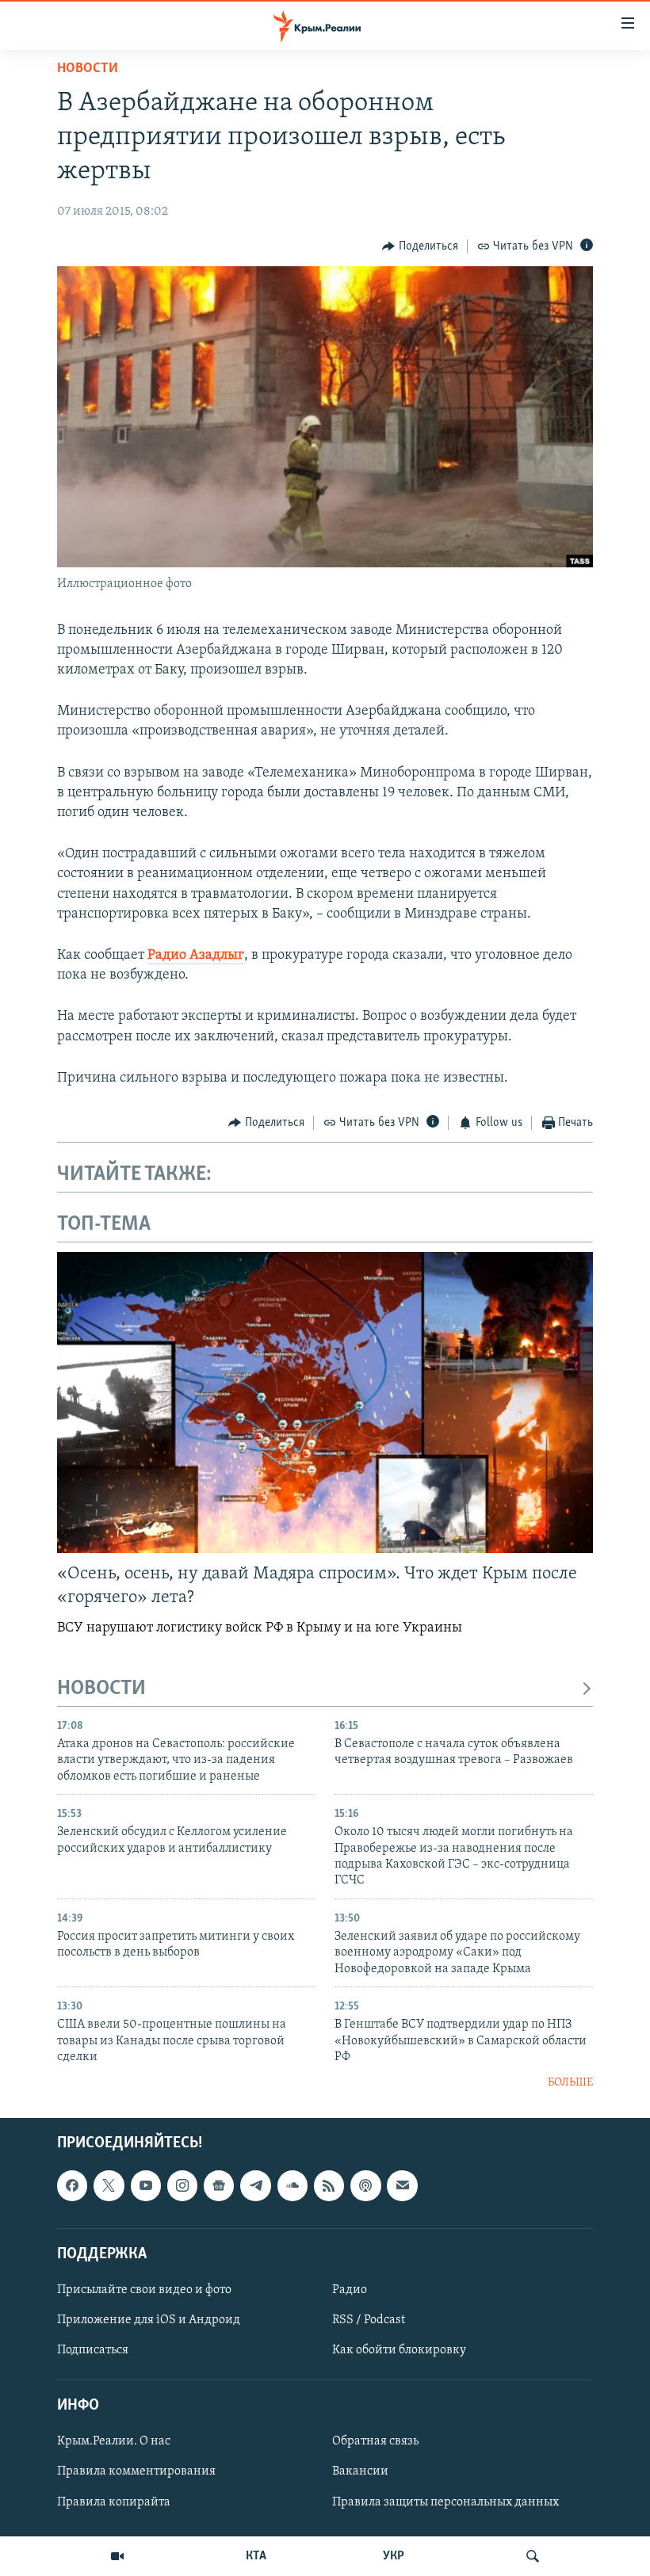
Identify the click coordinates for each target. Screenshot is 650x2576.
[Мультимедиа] (117, 2556)
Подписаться (93, 2350)
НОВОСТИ (101, 1689)
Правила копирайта (114, 2502)
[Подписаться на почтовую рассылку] (402, 2185)
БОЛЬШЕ (570, 2083)
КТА (256, 2556)
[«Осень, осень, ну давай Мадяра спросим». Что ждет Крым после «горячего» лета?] (325, 1402)
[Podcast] (365, 2185)
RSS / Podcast (369, 2320)
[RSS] (329, 2185)
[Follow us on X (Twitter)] (109, 2185)
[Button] (420, 246)
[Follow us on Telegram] (255, 2185)
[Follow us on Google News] (219, 2185)
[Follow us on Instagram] (182, 2185)
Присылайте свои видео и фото (144, 2290)
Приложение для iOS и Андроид (149, 2320)
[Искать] (533, 2556)
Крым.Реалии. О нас (114, 2441)
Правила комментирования (136, 2472)
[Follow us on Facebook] (72, 2185)
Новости (88, 69)
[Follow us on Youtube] (146, 2185)
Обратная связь (375, 2441)
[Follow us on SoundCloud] (292, 2185)
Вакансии (360, 2472)
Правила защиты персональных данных (445, 2502)
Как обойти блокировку (399, 2350)
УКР (394, 2556)
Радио (350, 2290)
